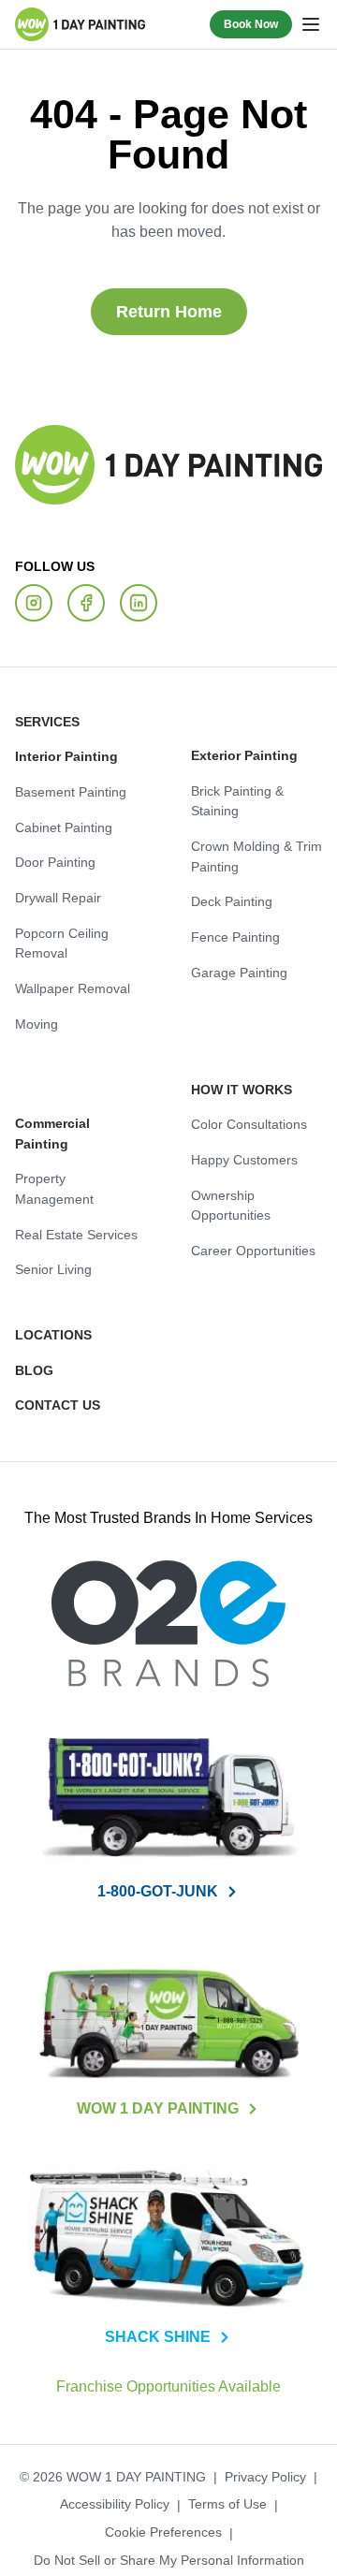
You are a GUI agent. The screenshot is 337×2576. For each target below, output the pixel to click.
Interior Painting (61, 757)
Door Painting (51, 863)
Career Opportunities (248, 1251)
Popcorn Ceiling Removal (58, 944)
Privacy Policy (257, 2459)
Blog (30, 1352)
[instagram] (34, 604)
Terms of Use (224, 2487)
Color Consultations (245, 1125)
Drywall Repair (56, 899)
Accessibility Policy (117, 2487)
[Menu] (311, 24)
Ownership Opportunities (227, 1207)
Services (43, 723)
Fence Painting (230, 938)
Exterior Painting (239, 756)
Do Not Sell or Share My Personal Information (168, 2542)
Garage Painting (234, 973)
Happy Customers (240, 1161)
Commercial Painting (73, 1124)
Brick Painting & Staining (234, 802)
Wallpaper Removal (69, 989)
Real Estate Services (72, 1194)
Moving (35, 1025)
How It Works (236, 1090)
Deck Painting (227, 902)
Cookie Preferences (163, 2515)
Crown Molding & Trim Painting (253, 857)
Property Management (76, 1160)
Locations (48, 1317)
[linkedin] (139, 604)
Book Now (254, 24)
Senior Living (51, 1230)
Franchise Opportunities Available (169, 2369)
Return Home (168, 311)
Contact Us (52, 1387)
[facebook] (86, 604)
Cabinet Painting (59, 828)
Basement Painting (66, 793)
